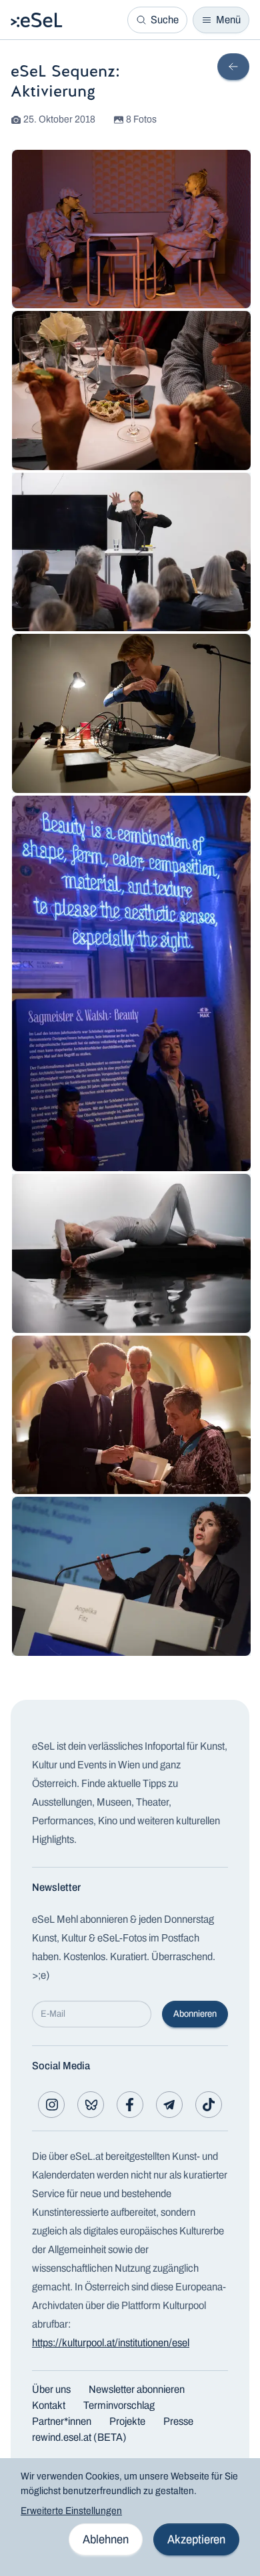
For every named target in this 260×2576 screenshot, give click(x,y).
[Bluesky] (91, 2105)
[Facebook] (130, 2105)
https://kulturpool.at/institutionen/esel (111, 2343)
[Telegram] (169, 2105)
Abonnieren (195, 2014)
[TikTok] (209, 2105)
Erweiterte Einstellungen (71, 2511)
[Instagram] (51, 2105)
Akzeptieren (196, 2539)
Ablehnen (106, 2539)
